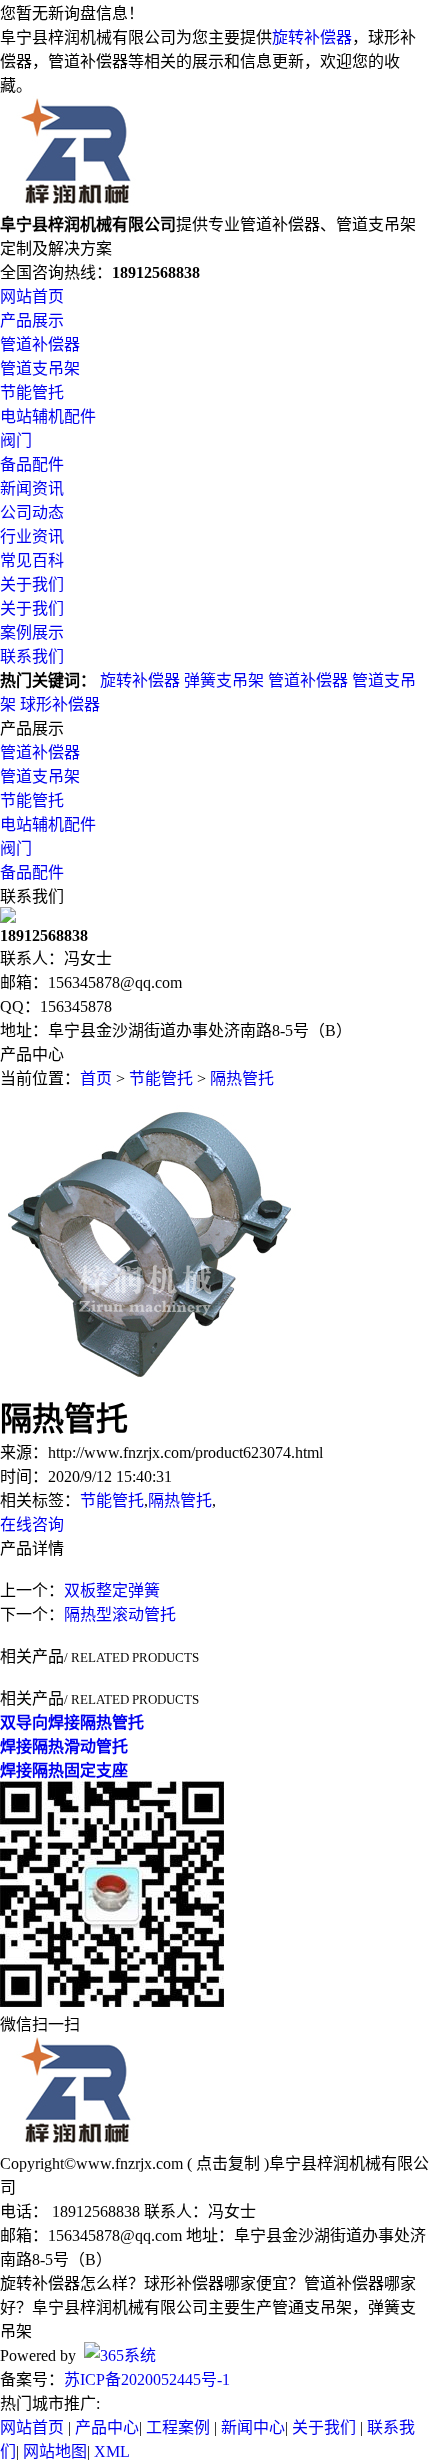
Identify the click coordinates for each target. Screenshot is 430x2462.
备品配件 (32, 464)
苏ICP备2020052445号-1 (147, 2379)
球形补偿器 (60, 704)
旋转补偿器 (312, 37)
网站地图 (55, 2451)
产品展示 (32, 320)
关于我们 (32, 584)
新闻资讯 (32, 488)
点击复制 (228, 2163)
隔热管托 (242, 1078)
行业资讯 (32, 536)
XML (112, 2451)
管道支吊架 (40, 368)
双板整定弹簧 (112, 1590)
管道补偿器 (40, 344)
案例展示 (32, 632)
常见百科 (32, 560)
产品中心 (107, 2427)
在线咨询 (32, 1524)
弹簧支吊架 (224, 680)
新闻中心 (253, 2427)
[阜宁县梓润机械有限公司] (76, 201)
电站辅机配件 (48, 416)
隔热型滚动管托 (120, 1614)
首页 (96, 1078)
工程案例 (178, 2427)
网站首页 (32, 296)
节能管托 (32, 392)
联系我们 (32, 656)
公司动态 (32, 512)
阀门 (16, 440)
